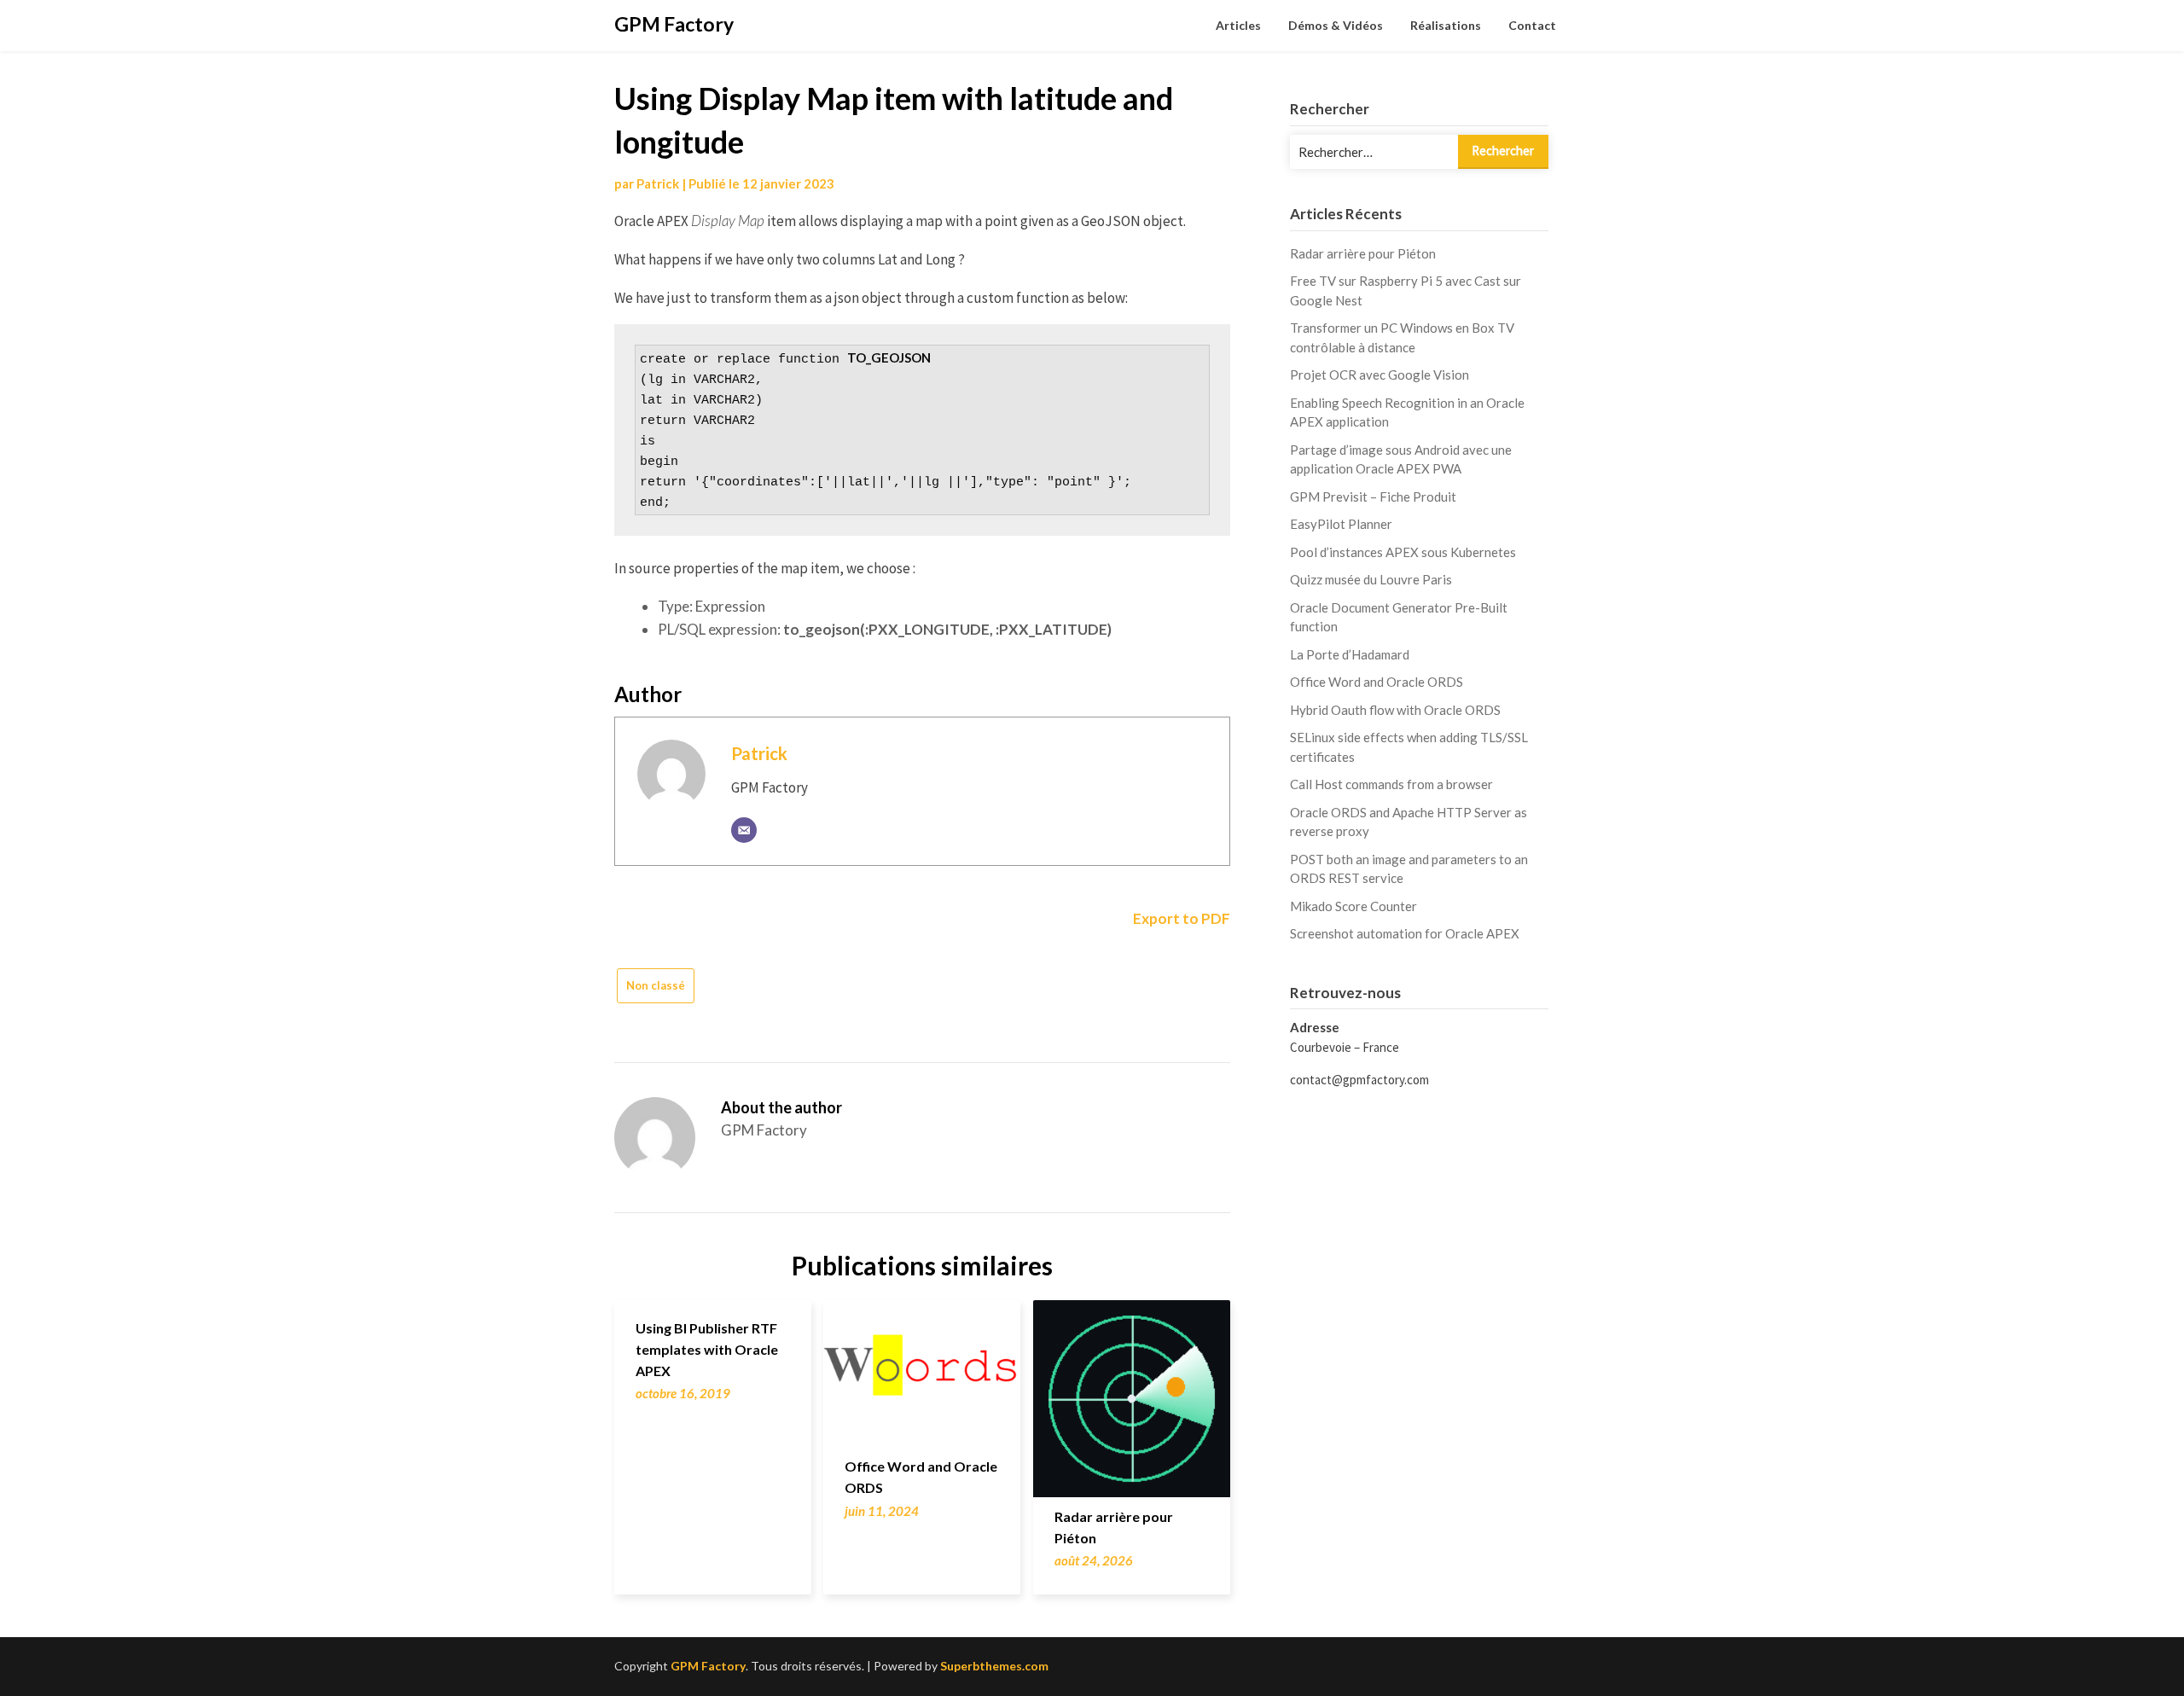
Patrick (658, 183)
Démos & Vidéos (1336, 25)
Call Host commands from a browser (1391, 784)
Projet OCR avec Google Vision (1380, 375)
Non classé (656, 985)
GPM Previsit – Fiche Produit (1373, 497)
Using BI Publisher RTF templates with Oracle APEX (707, 1349)
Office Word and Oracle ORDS (1377, 682)
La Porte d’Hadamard (1350, 654)
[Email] (744, 830)
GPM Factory (674, 24)
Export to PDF (1180, 918)
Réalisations (1446, 25)
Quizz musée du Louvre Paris (1371, 579)
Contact (1532, 25)
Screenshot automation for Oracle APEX (1405, 933)
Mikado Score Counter (1353, 906)
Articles (1238, 25)
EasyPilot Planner (1341, 524)
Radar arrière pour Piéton (1363, 253)
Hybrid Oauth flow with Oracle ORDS (1395, 710)
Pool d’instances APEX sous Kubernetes (1403, 552)
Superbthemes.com (994, 1666)
